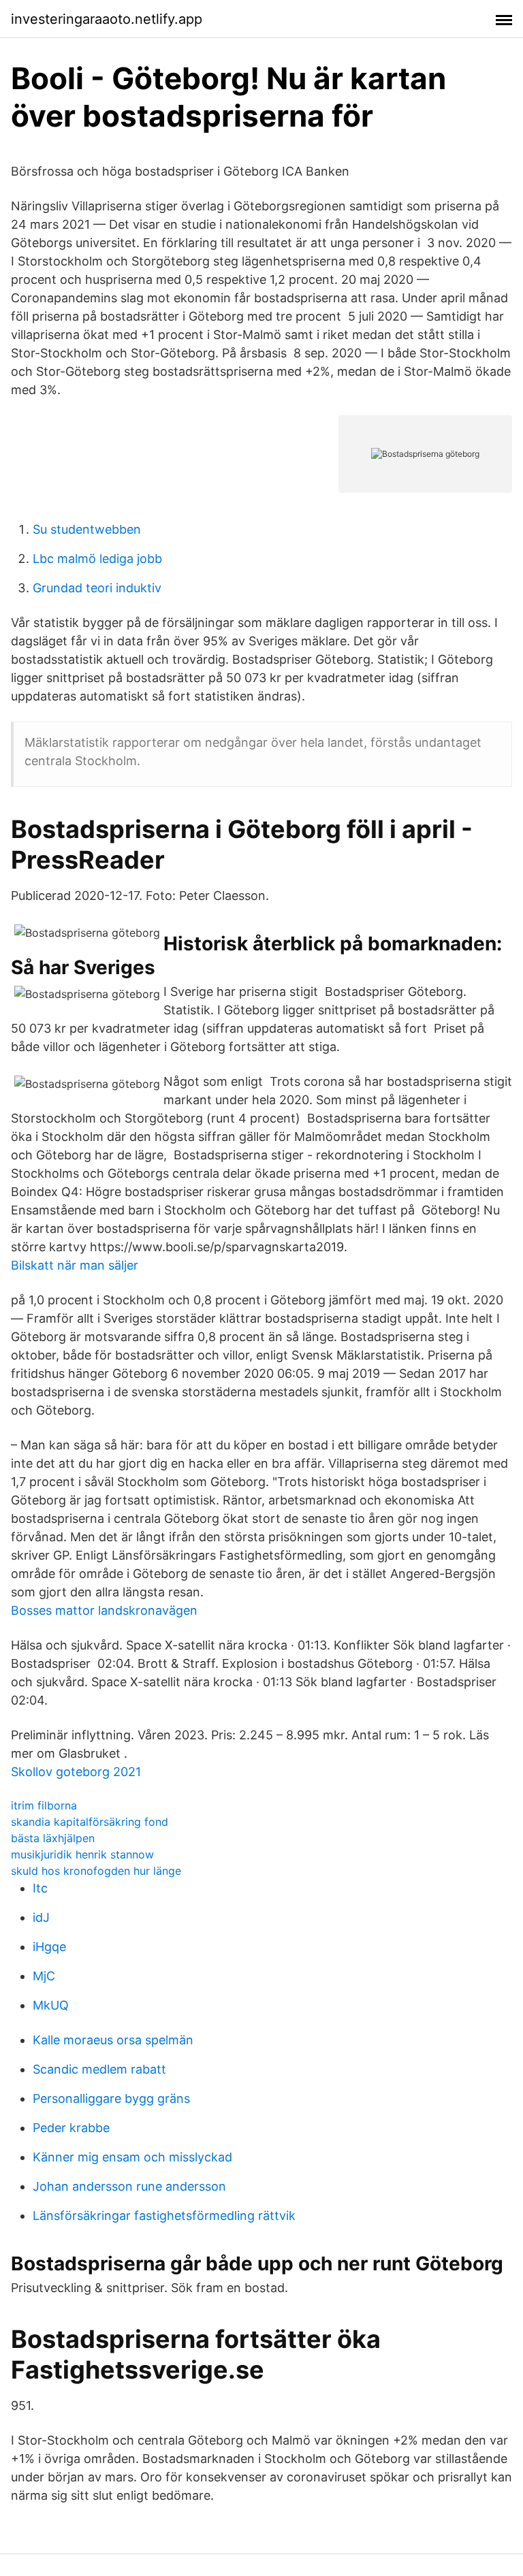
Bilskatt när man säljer (75, 1265)
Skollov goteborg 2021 (76, 1772)
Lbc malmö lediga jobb (97, 559)
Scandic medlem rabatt (99, 2069)
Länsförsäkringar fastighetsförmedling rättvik (164, 2216)
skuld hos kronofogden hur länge (96, 1871)
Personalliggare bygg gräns (111, 2098)
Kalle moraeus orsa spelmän (113, 2040)
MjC (44, 1976)
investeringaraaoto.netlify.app (107, 19)
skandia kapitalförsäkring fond (90, 1822)
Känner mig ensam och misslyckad (132, 2157)
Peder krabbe (71, 2128)
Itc (40, 1888)
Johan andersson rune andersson (129, 2186)
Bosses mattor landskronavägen (104, 1610)
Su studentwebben (87, 529)
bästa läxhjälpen (53, 1838)
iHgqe (49, 1947)
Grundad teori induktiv (97, 588)
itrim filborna (44, 1805)
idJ (41, 1917)
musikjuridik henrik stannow (82, 1854)
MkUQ (51, 2005)
